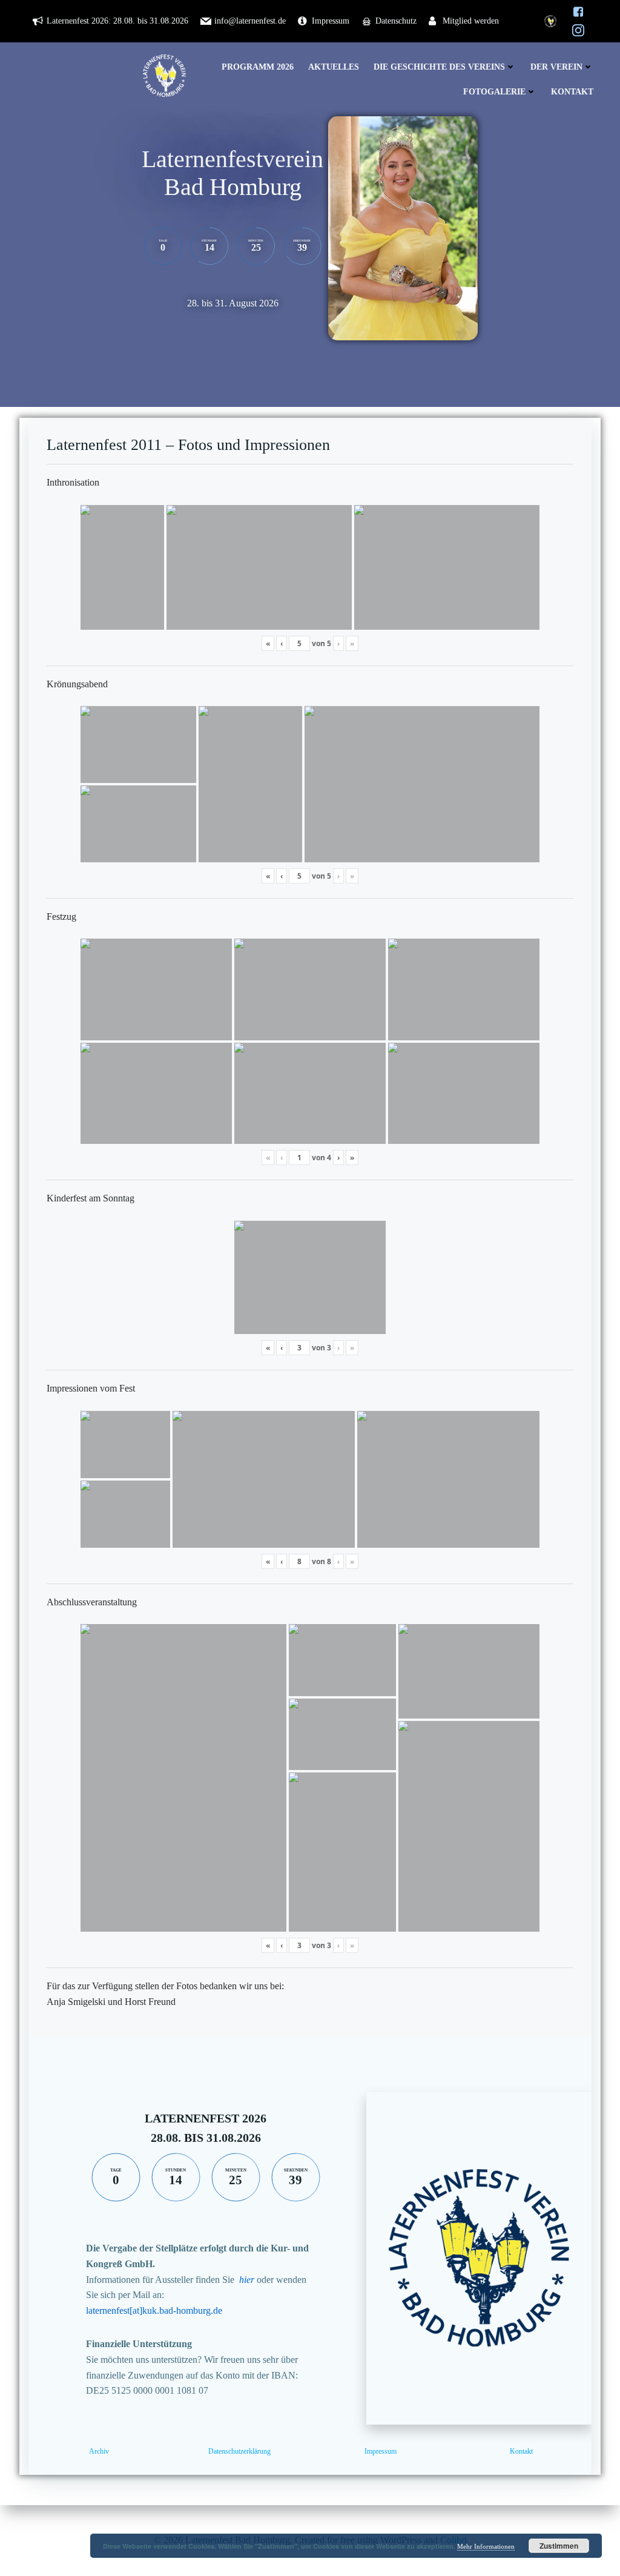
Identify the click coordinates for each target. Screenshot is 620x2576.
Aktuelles (334, 67)
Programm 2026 (258, 67)
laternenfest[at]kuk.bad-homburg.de (154, 2310)
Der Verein (556, 67)
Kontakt (572, 92)
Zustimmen (559, 2546)
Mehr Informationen (486, 2546)
